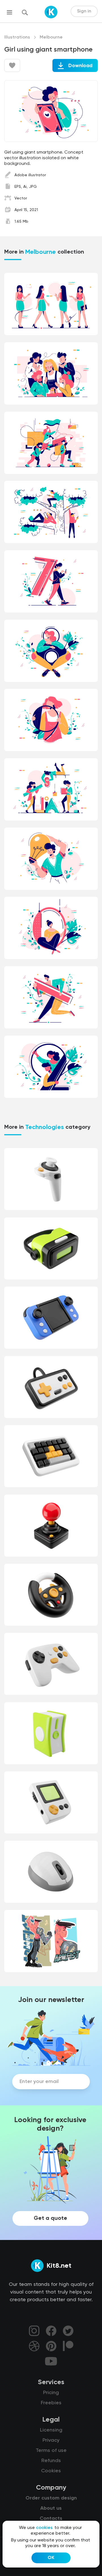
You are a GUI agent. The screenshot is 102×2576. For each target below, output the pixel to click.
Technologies (44, 1127)
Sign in (84, 11)
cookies (44, 2528)
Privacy (51, 2440)
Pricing (51, 2393)
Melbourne (51, 37)
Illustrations (17, 37)
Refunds (51, 2461)
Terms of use (51, 2450)
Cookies (51, 2471)
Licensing (51, 2430)
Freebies (51, 2403)
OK (51, 2558)
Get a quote (50, 2218)
